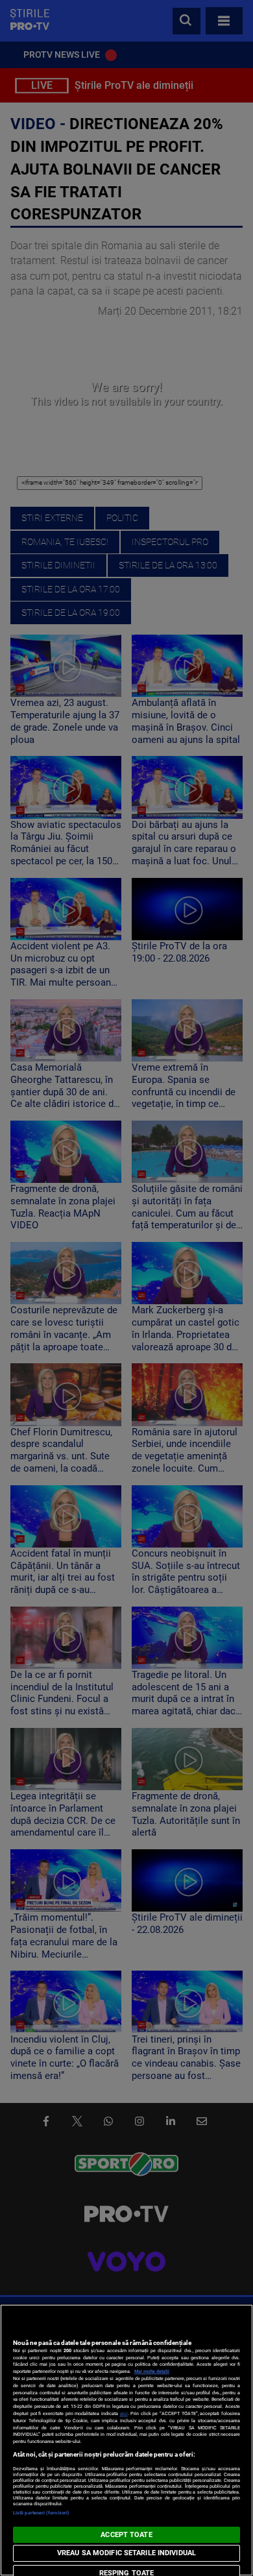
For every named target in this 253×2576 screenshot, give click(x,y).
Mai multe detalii (152, 2371)
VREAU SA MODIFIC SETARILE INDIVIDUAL (126, 2553)
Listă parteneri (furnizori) (41, 2513)
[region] (126, 2440)
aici (124, 2413)
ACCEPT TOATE (126, 2535)
